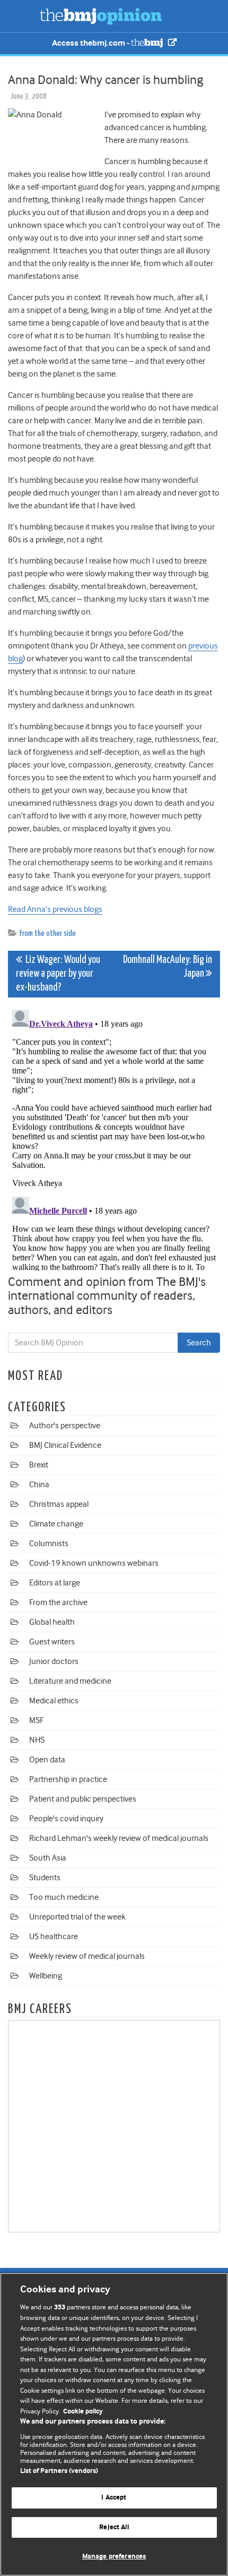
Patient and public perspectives (83, 1799)
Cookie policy (83, 2412)
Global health (52, 1622)
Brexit (39, 1465)
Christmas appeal (59, 1504)
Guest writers (52, 1642)
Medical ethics (54, 1701)
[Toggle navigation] (21, 16)
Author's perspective (65, 1426)
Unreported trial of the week (77, 1917)
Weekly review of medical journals (87, 1956)
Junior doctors (54, 1661)
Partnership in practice (68, 1779)
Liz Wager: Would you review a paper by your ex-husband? (58, 974)
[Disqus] (114, 1138)
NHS (37, 1740)
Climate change (56, 1524)
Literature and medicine (70, 1681)
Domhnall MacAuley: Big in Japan (168, 967)
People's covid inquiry (66, 1819)
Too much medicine (64, 1897)
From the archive (58, 1602)
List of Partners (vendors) (59, 2471)
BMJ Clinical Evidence (65, 1445)
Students (45, 1878)
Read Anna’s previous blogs (55, 909)
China (39, 1485)
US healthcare (54, 1937)
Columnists (49, 1543)
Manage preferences (114, 2557)
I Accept (114, 2498)
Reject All (114, 2527)
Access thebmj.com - (91, 43)
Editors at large (55, 1583)
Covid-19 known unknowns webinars (94, 1563)
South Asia (48, 1858)
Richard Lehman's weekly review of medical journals (119, 1838)
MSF (36, 1720)
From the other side (48, 933)
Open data (47, 1760)
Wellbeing (46, 1976)
